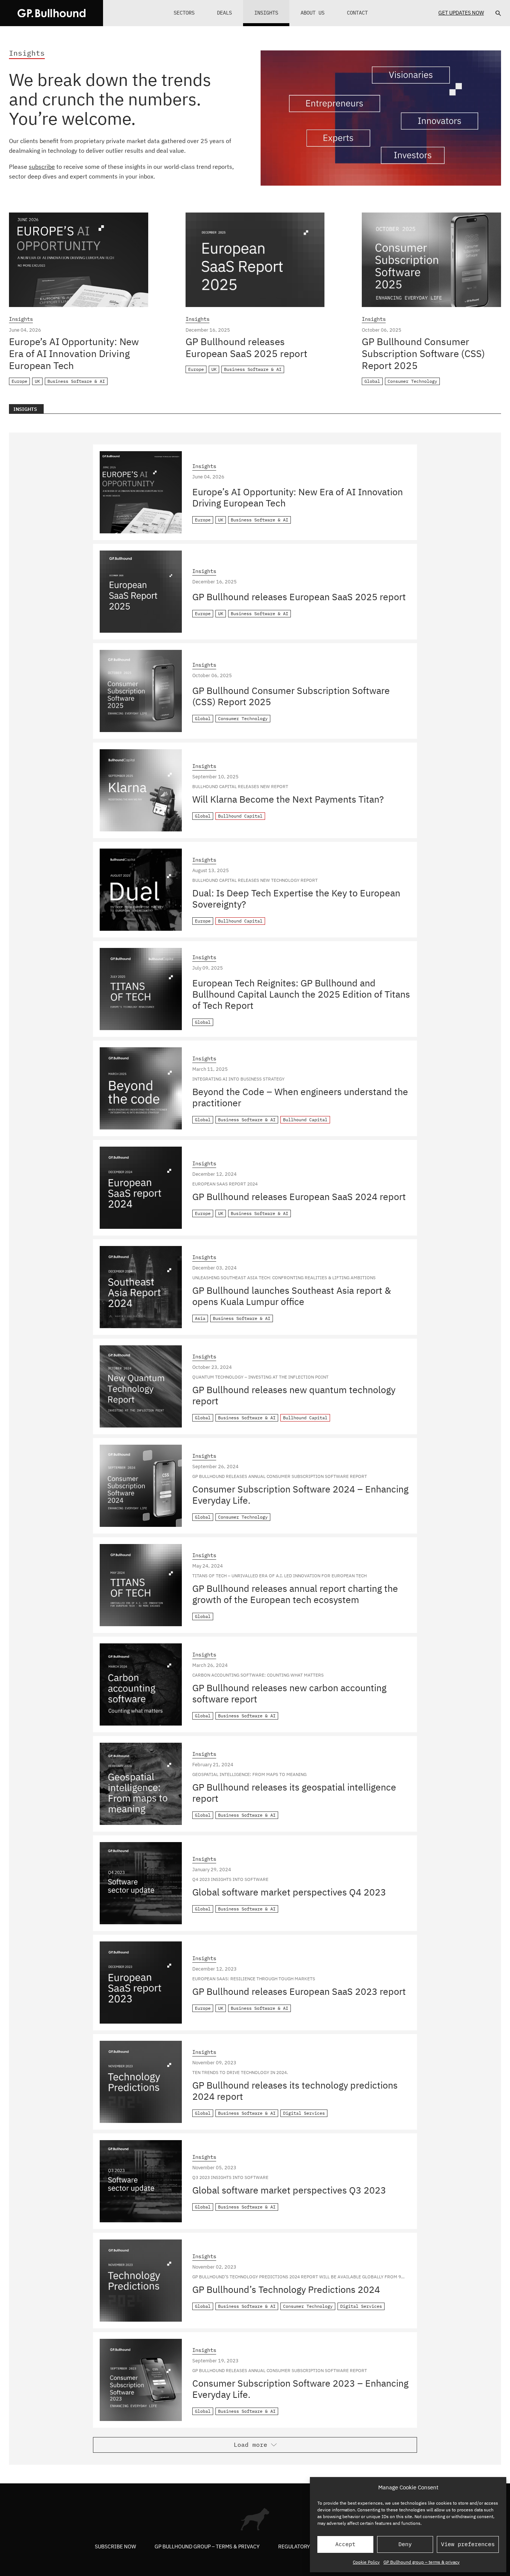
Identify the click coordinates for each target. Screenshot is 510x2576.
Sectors (184, 13)
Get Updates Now (461, 13)
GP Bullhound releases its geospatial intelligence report (294, 1793)
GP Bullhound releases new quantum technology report (294, 1395)
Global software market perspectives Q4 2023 (289, 1892)
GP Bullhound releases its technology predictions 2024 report (295, 2091)
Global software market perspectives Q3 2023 (289, 2190)
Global (372, 381)
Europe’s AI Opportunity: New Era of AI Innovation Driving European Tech (74, 353)
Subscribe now (115, 2546)
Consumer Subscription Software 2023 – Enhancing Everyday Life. (300, 2389)
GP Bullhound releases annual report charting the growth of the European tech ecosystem (295, 1594)
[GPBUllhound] (52, 13)
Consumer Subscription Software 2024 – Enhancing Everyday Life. (300, 1495)
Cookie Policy (366, 2562)
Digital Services (304, 2113)
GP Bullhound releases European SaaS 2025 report (246, 347)
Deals (224, 13)
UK (37, 381)
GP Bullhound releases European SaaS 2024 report (299, 1196)
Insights (266, 13)
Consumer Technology (412, 381)
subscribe (42, 167)
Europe (19, 381)
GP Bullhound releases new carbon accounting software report (289, 1693)
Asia (200, 1318)
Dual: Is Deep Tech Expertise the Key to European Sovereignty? (296, 898)
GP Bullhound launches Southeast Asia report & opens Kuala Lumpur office (292, 1296)
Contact (357, 13)
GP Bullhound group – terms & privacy (422, 2562)
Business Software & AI (76, 381)
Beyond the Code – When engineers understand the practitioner (300, 1097)
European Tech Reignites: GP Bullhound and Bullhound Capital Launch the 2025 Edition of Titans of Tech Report (301, 994)
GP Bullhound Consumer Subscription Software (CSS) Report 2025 (423, 353)
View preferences (468, 2544)
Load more (251, 2445)
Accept (345, 2544)
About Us (312, 13)
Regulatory (294, 2546)
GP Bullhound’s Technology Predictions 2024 (286, 2289)
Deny (405, 2544)
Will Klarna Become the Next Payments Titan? (288, 799)
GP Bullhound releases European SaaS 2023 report (299, 1991)
